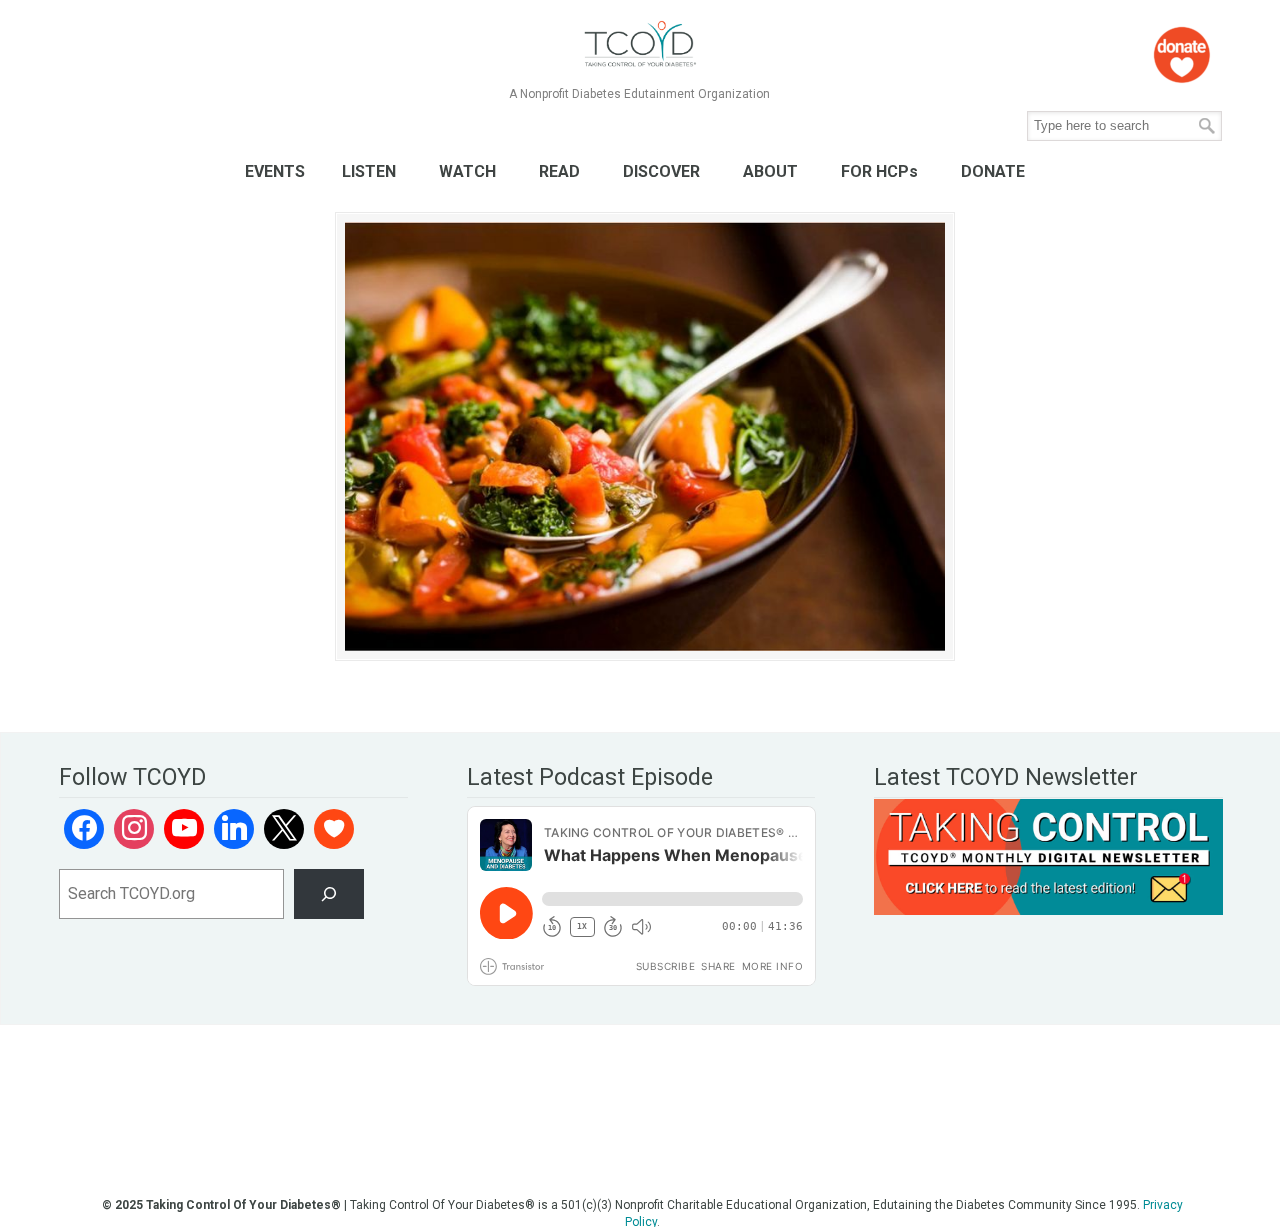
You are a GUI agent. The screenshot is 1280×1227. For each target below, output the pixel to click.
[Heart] (334, 829)
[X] (284, 829)
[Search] (329, 893)
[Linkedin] (234, 829)
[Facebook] (84, 829)
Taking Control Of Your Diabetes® (639, 44)
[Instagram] (134, 829)
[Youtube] (184, 829)
